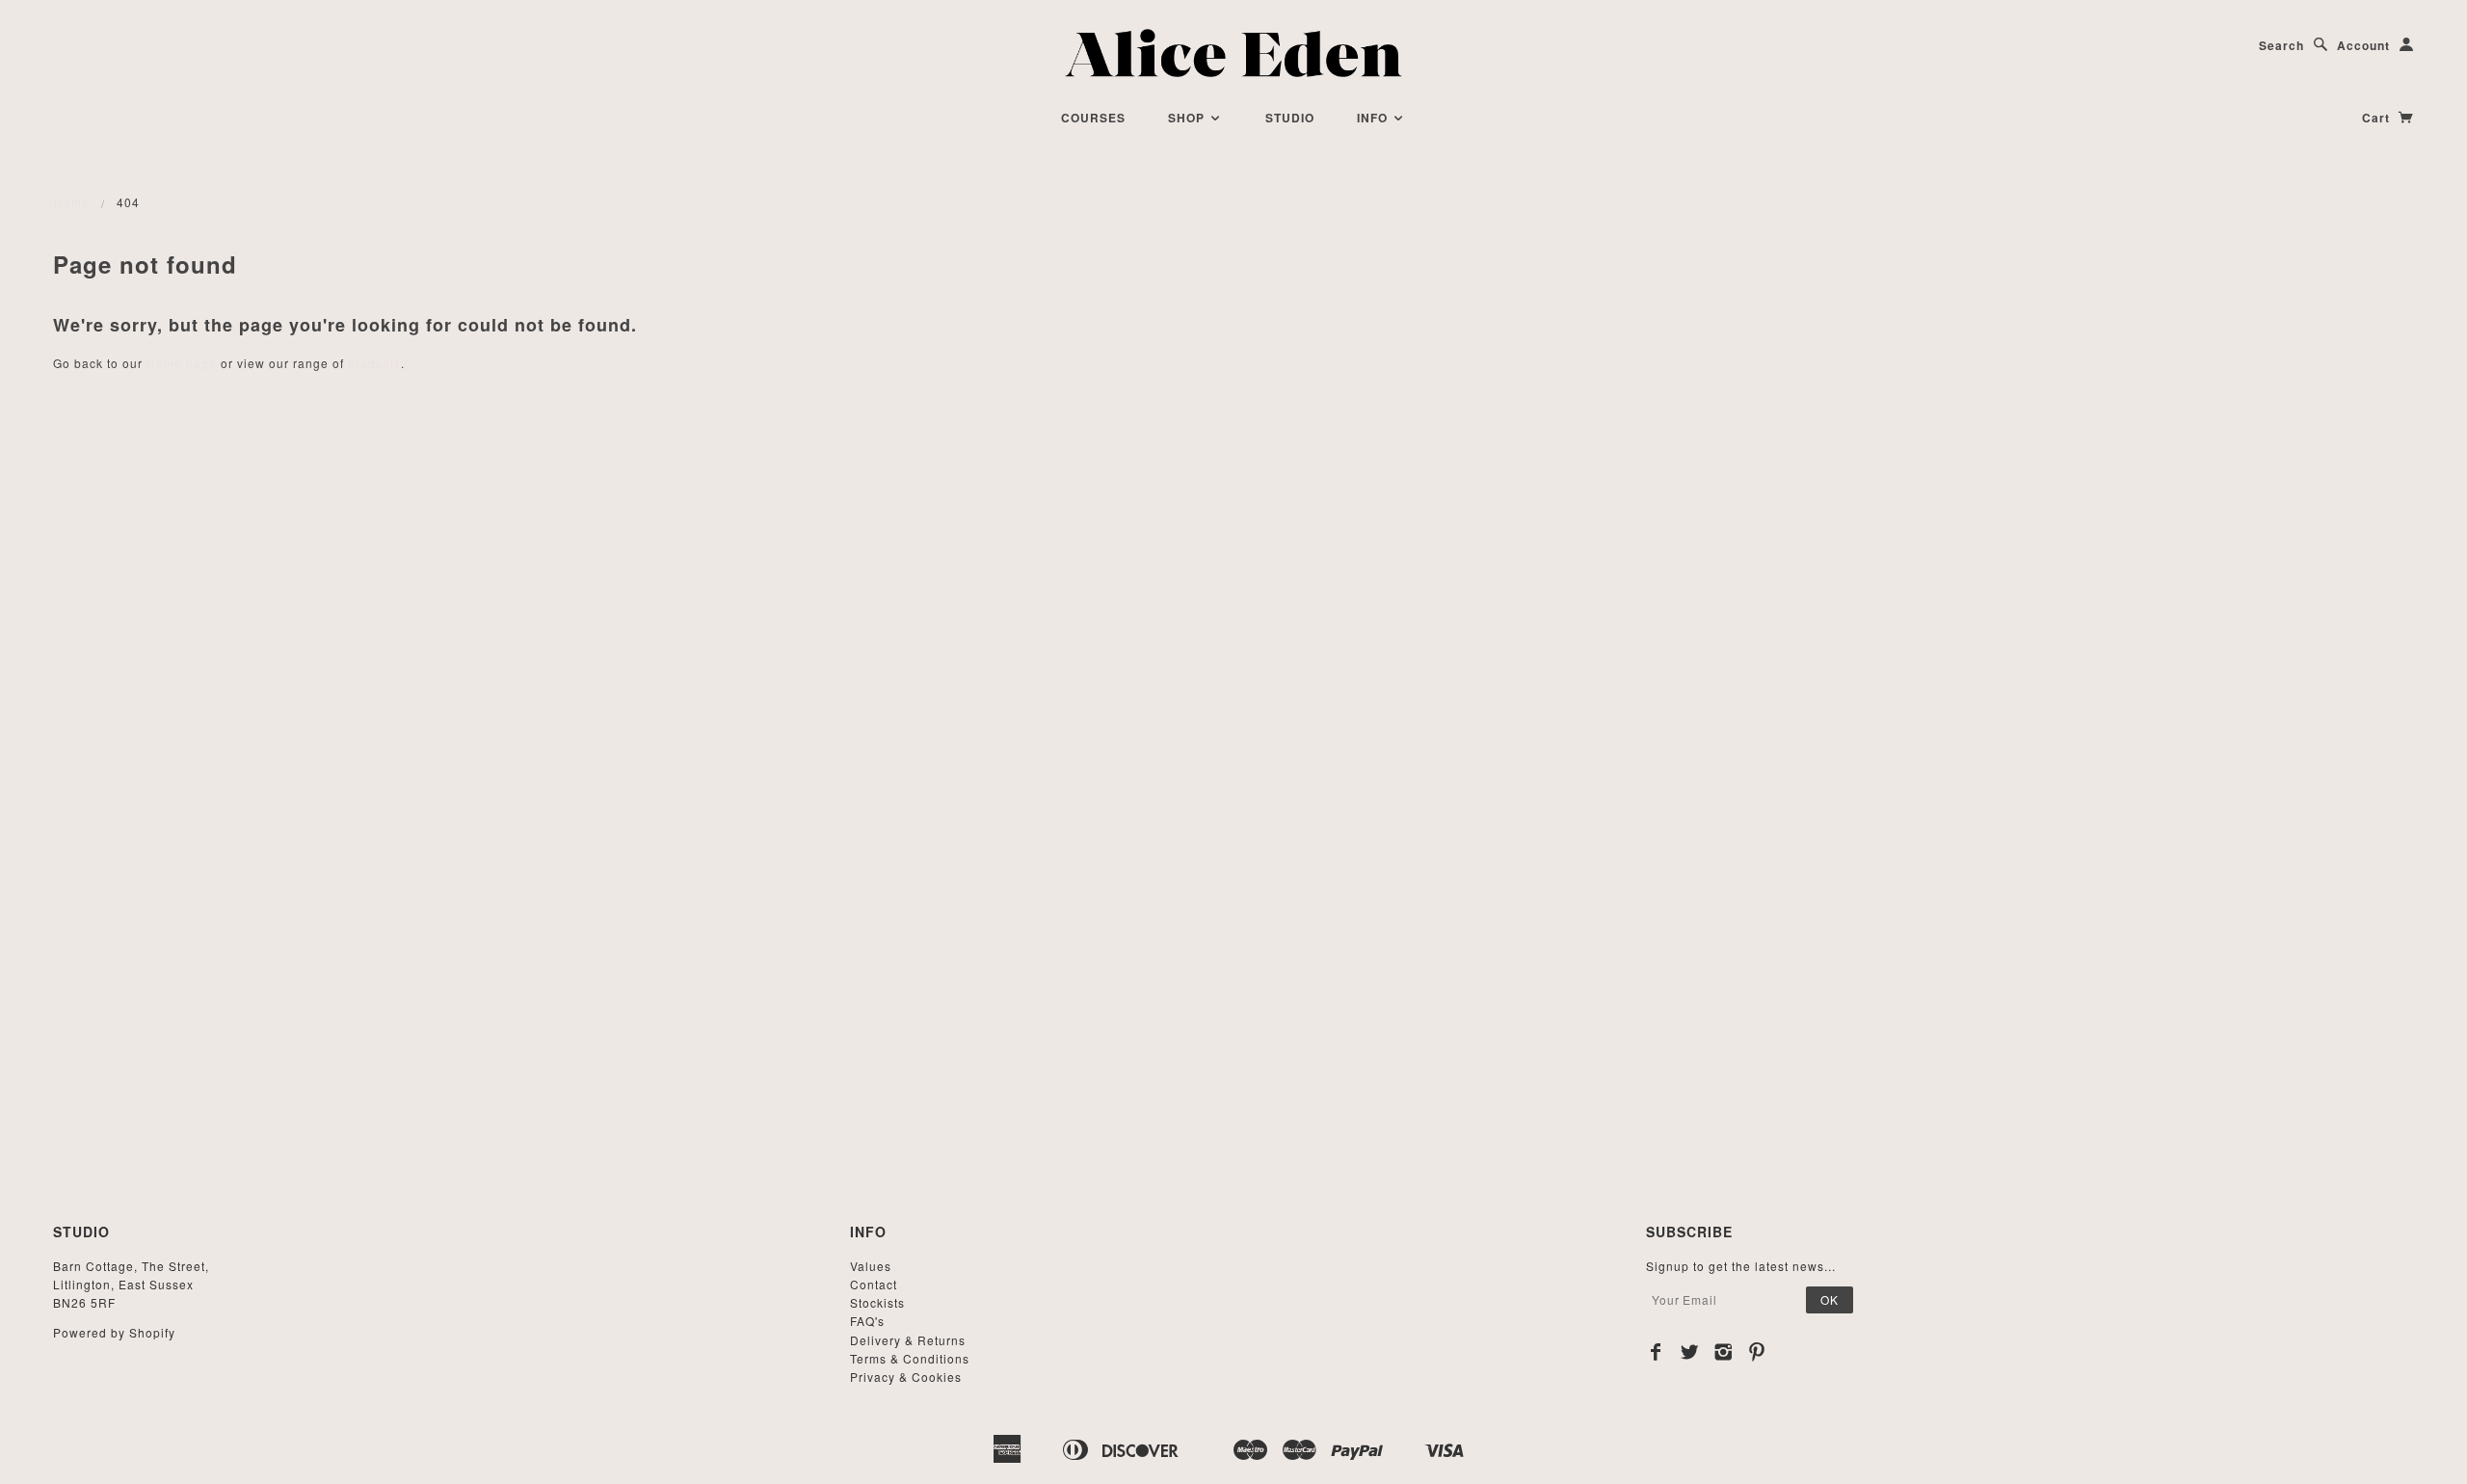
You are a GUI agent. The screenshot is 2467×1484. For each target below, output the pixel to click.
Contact (874, 1284)
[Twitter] (1690, 1352)
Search (2281, 45)
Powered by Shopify (114, 1332)
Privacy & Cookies (906, 1377)
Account (2363, 45)
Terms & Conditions (910, 1358)
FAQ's (867, 1321)
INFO (1374, 118)
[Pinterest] (1757, 1352)
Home (72, 202)
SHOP (1188, 118)
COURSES (1093, 118)
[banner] (1234, 53)
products (374, 363)
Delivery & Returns (908, 1340)
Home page (182, 363)
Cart (2378, 118)
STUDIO (1290, 118)
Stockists (877, 1302)
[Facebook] (1656, 1352)
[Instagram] (1724, 1352)
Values (871, 1266)
